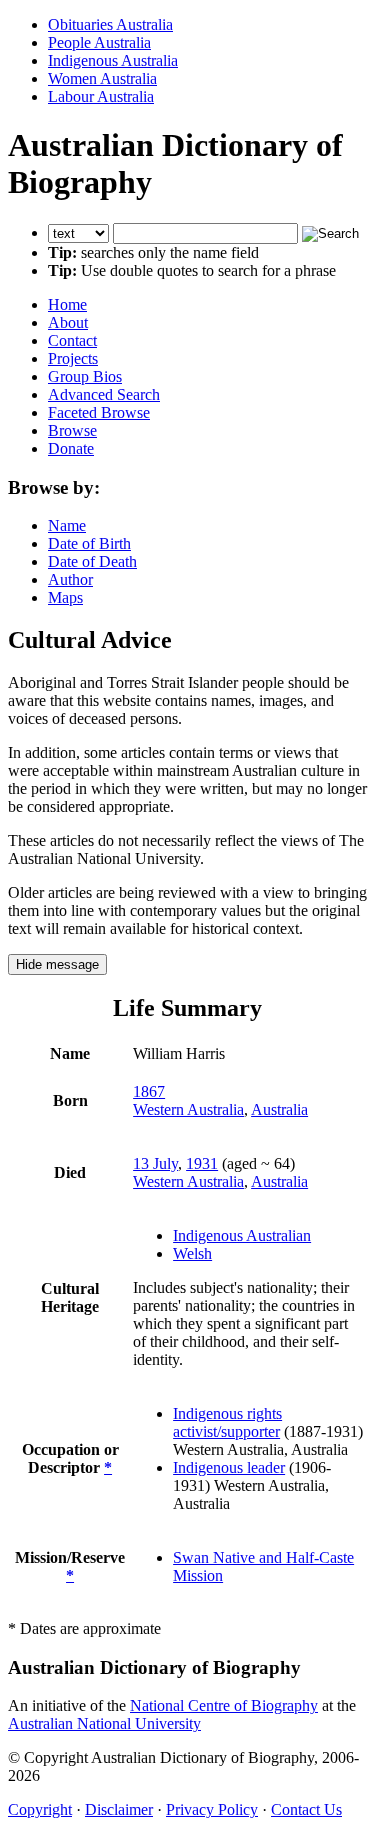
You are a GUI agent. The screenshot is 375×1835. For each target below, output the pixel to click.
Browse (72, 430)
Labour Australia (101, 96)
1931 (202, 1163)
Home (67, 304)
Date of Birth (89, 543)
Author (70, 579)
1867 (149, 1091)
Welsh (192, 1253)
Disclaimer (119, 1809)
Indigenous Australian (242, 1235)
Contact (72, 340)
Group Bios (85, 376)
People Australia (99, 42)
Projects (73, 358)
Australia (279, 1109)
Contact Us (306, 1809)
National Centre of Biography (224, 1705)
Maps (65, 597)
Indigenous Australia (113, 60)
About (68, 322)
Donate (71, 448)
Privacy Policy (212, 1809)
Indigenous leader (229, 1467)
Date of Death (92, 561)
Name (67, 525)
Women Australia (102, 78)
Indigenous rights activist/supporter (227, 1422)
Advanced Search (104, 394)
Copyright (40, 1809)
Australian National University (104, 1723)
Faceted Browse (99, 412)
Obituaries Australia (110, 24)
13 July (155, 1163)
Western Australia (188, 1109)
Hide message (57, 964)
